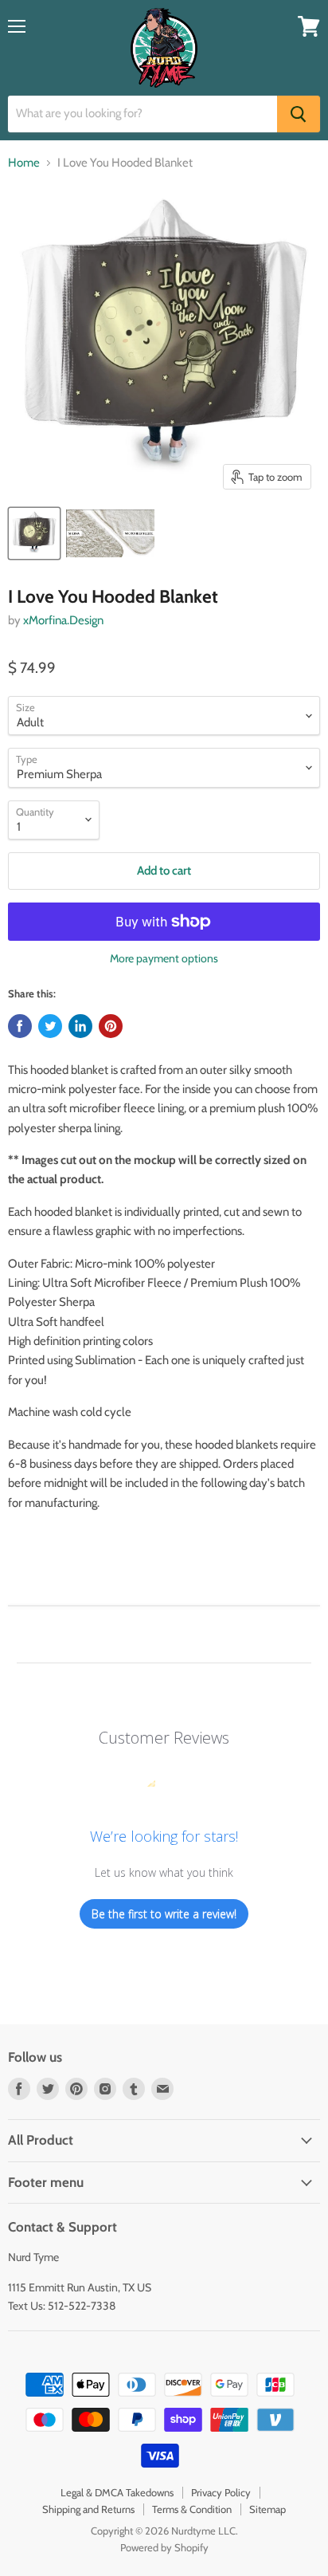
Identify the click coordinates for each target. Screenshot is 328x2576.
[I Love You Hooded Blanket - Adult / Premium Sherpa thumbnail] (34, 533)
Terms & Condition (192, 2509)
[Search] (299, 114)
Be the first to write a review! (164, 1914)
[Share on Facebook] (20, 1026)
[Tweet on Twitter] (50, 1026)
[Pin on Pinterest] (111, 1026)
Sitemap (267, 2509)
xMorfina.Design (63, 620)
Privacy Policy (221, 2492)
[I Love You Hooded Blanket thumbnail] (110, 533)
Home (24, 163)
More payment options (164, 958)
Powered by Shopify (164, 2547)
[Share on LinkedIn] (80, 1026)
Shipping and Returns (88, 2509)
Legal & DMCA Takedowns (117, 2492)
